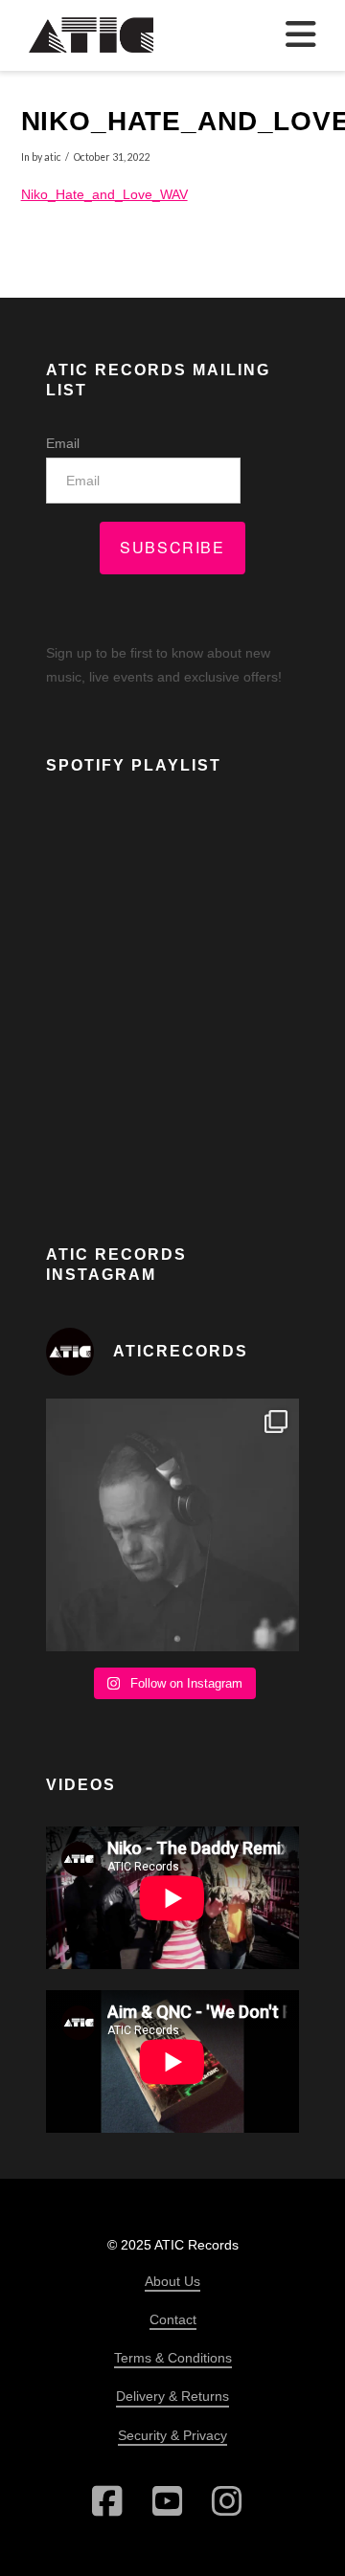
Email (63, 443)
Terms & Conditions (173, 2358)
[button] (301, 35)
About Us (172, 2281)
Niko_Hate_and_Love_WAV (104, 194)
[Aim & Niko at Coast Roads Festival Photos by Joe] (172, 1525)
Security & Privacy (172, 2435)
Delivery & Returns (172, 2396)
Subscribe (172, 547)
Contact (173, 2319)
